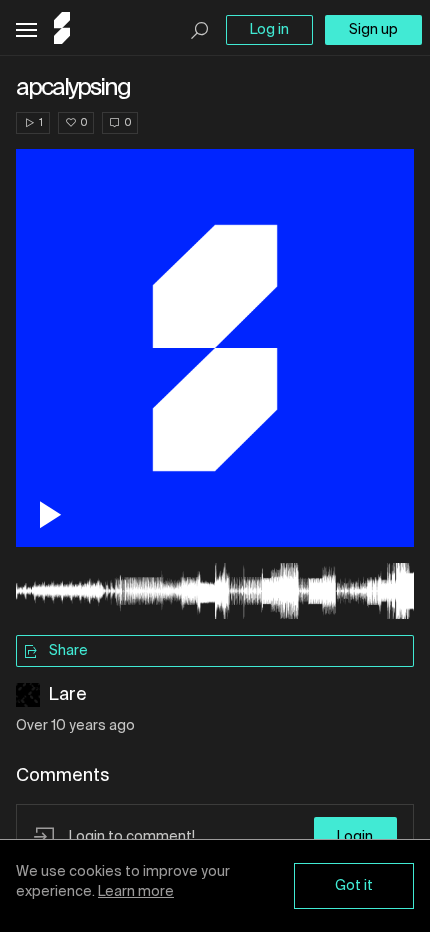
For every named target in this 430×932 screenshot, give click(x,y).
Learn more (136, 892)
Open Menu (26, 30)
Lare (67, 695)
